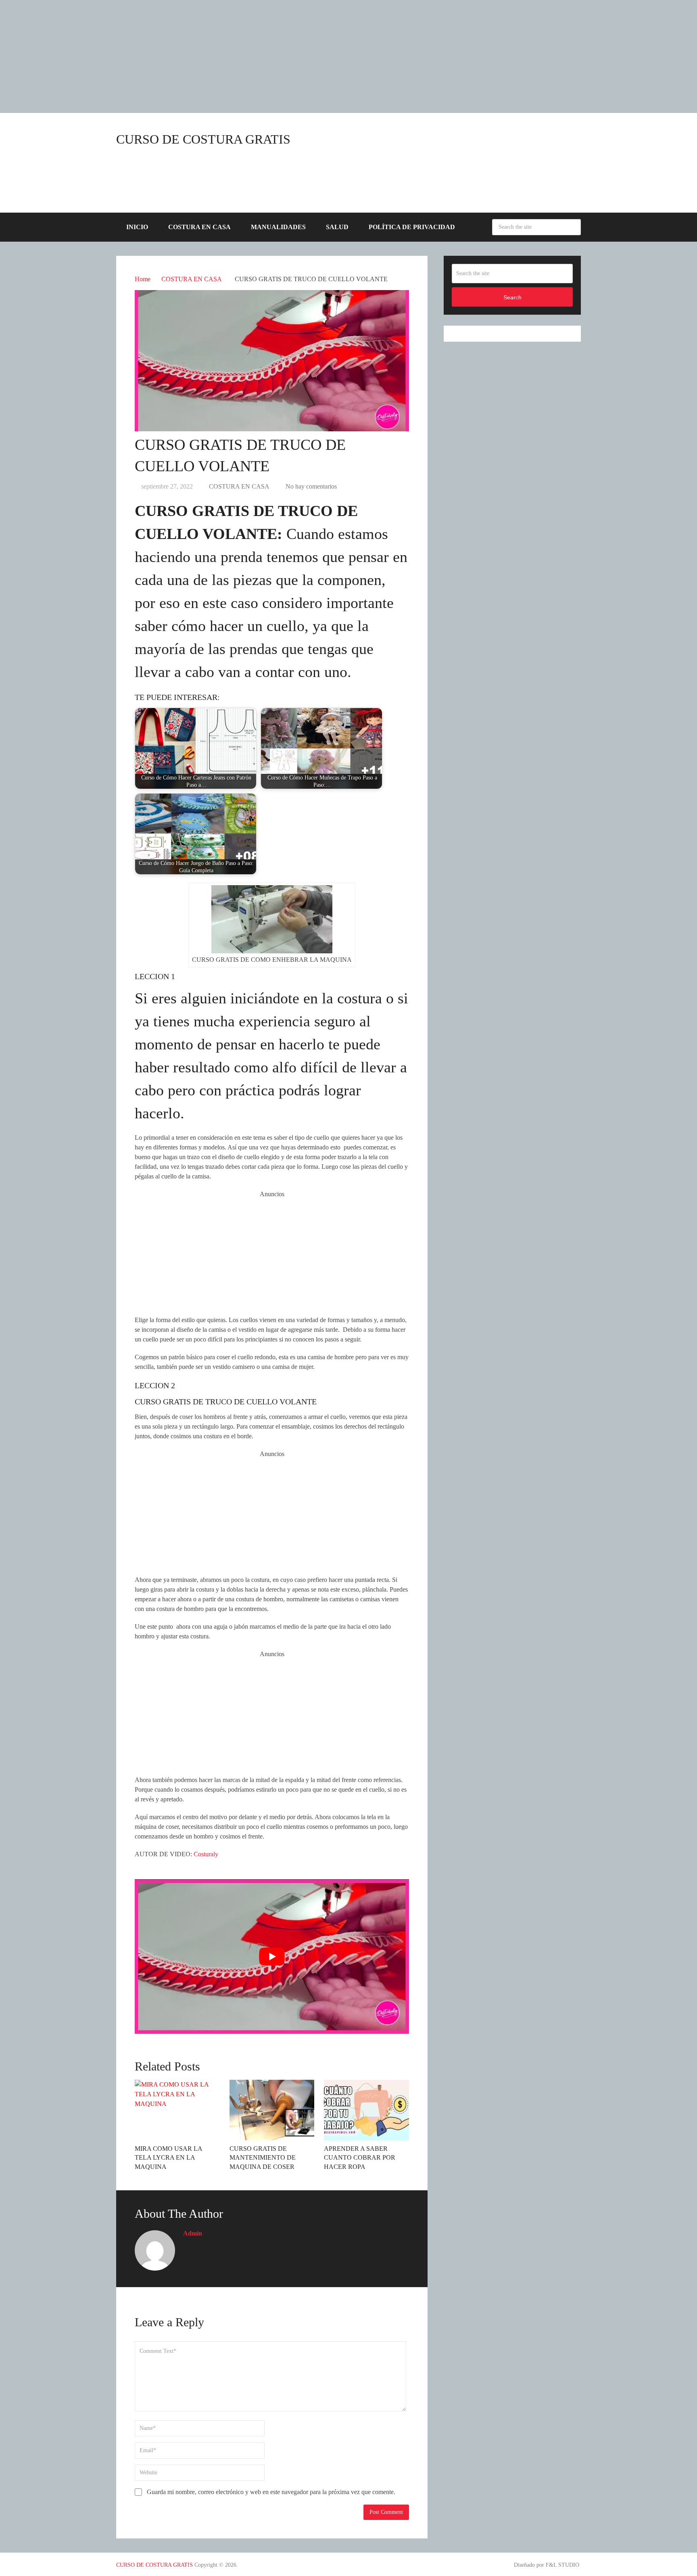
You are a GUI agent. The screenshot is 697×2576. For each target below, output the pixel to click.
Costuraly (206, 1854)
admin (193, 2233)
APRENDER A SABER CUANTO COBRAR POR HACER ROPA (360, 2158)
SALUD (337, 227)
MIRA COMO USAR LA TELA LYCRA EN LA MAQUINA (168, 2158)
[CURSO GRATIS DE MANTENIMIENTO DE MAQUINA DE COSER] (272, 2110)
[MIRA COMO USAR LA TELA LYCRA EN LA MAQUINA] (177, 2110)
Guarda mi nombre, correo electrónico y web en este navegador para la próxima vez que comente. (271, 2492)
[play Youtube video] (272, 1956)
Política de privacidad (412, 227)
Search (573, 227)
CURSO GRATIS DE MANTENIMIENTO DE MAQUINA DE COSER (263, 2158)
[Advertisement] (242, 56)
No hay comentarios (311, 486)
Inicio (137, 227)
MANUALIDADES (278, 227)
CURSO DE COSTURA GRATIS (203, 139)
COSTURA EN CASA (199, 227)
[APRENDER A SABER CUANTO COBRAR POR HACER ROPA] (366, 2110)
